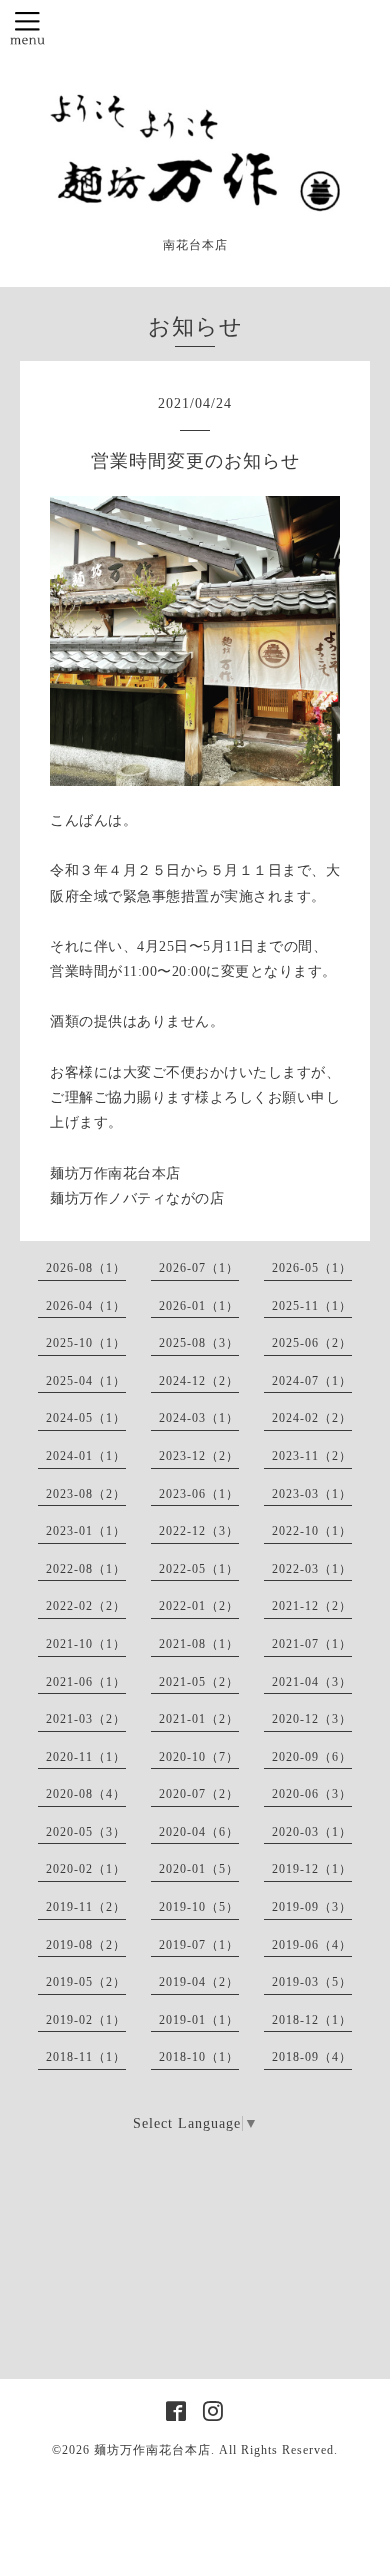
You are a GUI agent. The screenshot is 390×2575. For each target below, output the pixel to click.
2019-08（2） (86, 1945)
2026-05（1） (312, 1268)
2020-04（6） (199, 1832)
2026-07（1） (199, 1268)
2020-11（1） (86, 1757)
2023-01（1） (86, 1531)
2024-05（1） (86, 1418)
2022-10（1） (312, 1531)
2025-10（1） (86, 1343)
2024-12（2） (199, 1381)
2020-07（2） (199, 1794)
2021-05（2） (199, 1682)
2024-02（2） (312, 1418)
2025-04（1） (86, 1381)
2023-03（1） (312, 1494)
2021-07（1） (312, 1644)
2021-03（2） (86, 1719)
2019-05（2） (86, 1982)
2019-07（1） (199, 1945)
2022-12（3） (199, 1531)
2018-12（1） (312, 2020)
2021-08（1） (199, 1644)
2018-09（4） (312, 2057)
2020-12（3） (312, 1719)
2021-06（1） (86, 1682)
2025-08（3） (199, 1343)
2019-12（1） (312, 1869)
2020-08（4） (86, 1794)
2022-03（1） (312, 1569)
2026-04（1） (86, 1306)
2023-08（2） (86, 1494)
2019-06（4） (312, 1945)
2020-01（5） (199, 1869)
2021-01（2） (199, 1719)
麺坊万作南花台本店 (152, 2450)
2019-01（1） (199, 2020)
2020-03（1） (312, 1832)
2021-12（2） (312, 1606)
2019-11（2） (86, 1907)
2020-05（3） (86, 1832)
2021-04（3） (312, 1682)
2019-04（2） (199, 1982)
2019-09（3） (312, 1907)
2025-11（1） (312, 1306)
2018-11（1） (86, 2057)
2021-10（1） (86, 1644)
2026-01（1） (199, 1306)
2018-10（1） (199, 2057)
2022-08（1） (86, 1569)
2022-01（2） (199, 1606)
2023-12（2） (199, 1456)
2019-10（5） (199, 1907)
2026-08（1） (86, 1268)
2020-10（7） (199, 1757)
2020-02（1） (86, 1869)
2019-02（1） (86, 2020)
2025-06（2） (312, 1343)
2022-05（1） (199, 1569)
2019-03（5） (312, 1982)
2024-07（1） (312, 1381)
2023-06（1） (199, 1494)
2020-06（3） (312, 1794)
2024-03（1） (199, 1418)
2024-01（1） (86, 1456)
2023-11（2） (312, 1456)
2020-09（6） (312, 1757)
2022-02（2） (86, 1606)
